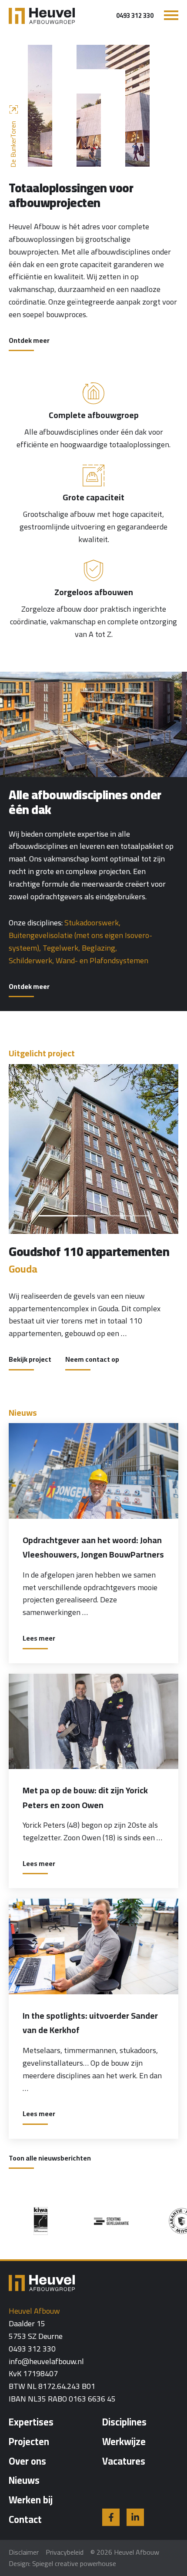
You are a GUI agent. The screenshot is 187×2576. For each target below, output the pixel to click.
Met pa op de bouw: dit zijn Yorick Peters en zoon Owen (85, 1797)
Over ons (27, 2461)
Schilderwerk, (31, 960)
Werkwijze (124, 2442)
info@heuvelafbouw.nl (46, 2362)
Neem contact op (92, 1360)
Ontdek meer (29, 341)
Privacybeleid (65, 2552)
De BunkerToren (13, 144)
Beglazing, (99, 948)
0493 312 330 (135, 16)
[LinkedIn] (135, 2517)
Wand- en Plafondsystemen (102, 960)
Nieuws (24, 2480)
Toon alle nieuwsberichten (50, 2159)
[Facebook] (111, 2517)
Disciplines (124, 2422)
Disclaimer (24, 2552)
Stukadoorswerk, (92, 923)
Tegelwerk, (61, 948)
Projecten (29, 2442)
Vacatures (124, 2461)
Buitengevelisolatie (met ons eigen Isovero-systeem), (80, 941)
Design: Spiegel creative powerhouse (62, 2563)
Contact (25, 2519)
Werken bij (31, 2500)
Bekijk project (30, 1360)
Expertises (31, 2422)
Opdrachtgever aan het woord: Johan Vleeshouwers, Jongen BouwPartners (93, 1547)
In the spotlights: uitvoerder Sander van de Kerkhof (90, 2023)
